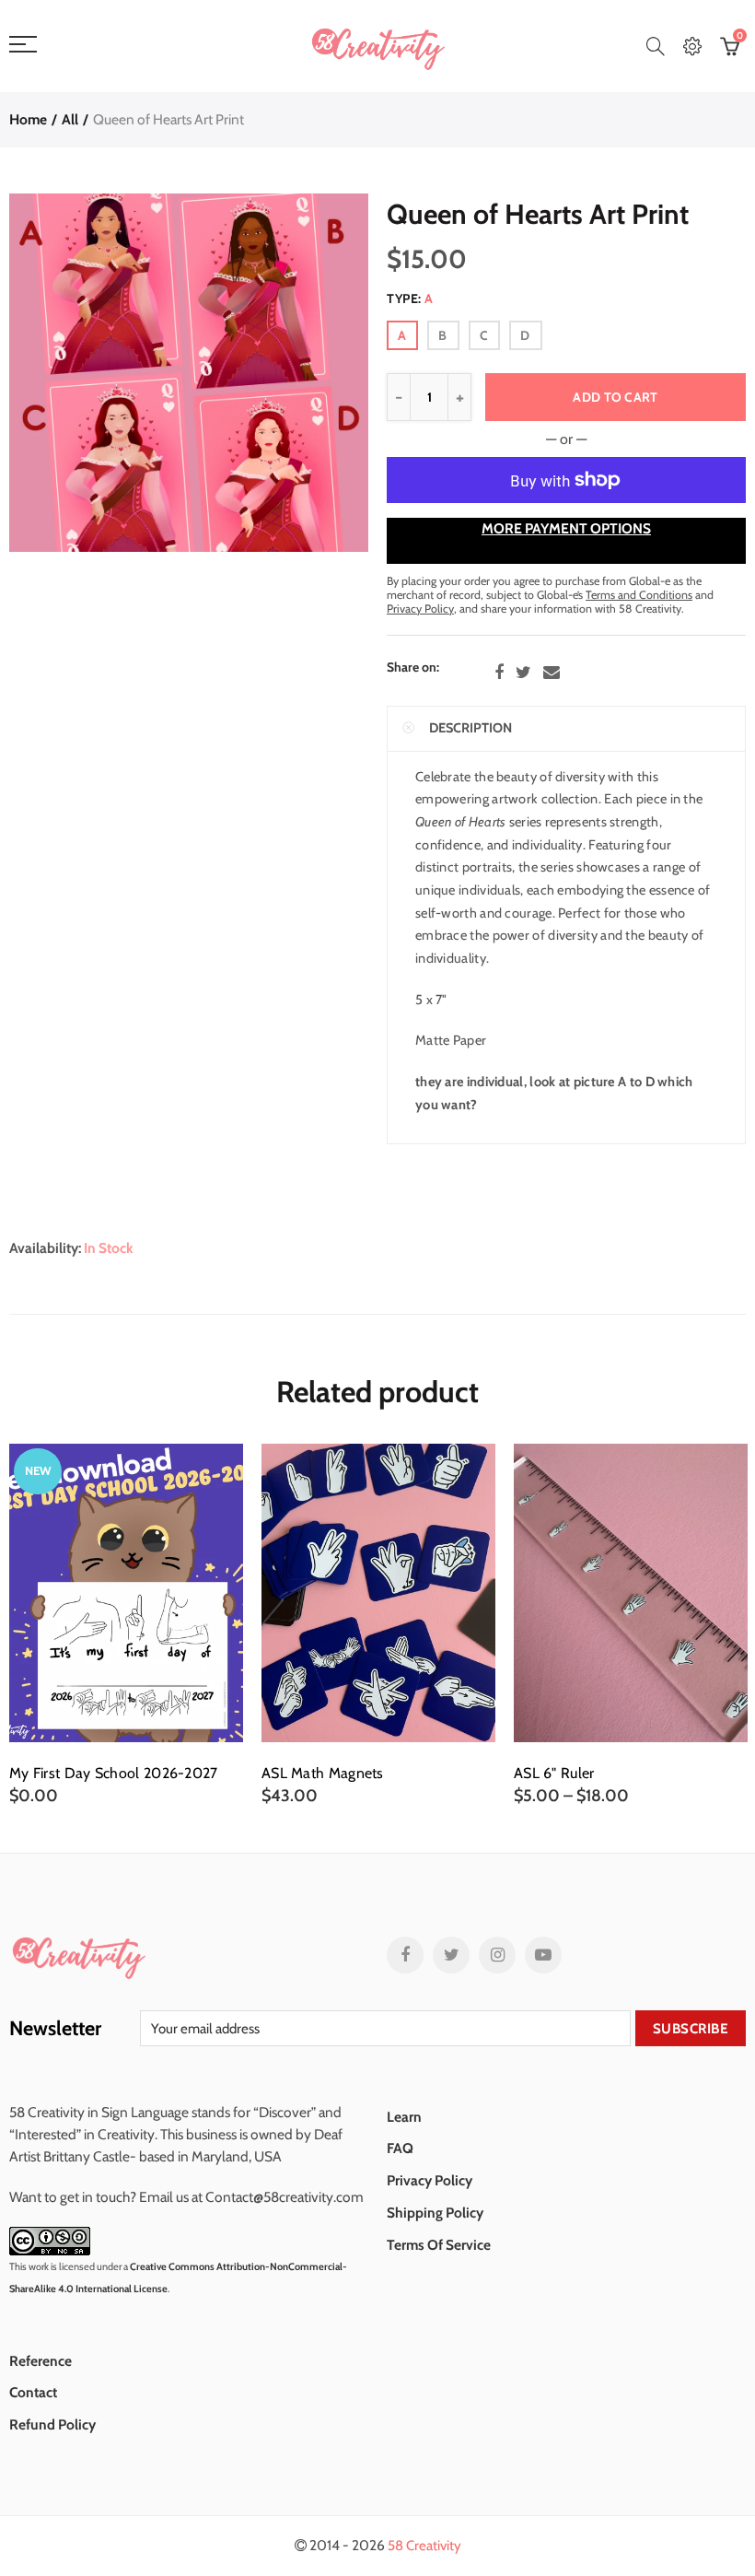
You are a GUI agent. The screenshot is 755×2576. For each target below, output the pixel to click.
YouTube (543, 1955)
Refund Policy (52, 2424)
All (70, 119)
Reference (41, 2361)
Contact (33, 2392)
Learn (404, 2117)
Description (470, 728)
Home (28, 119)
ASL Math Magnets (323, 1774)
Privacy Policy (430, 2180)
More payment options (566, 528)
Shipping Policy (435, 2213)
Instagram (497, 1955)
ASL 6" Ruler (554, 1774)
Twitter (523, 673)
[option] (126, 1625)
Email (552, 673)
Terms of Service (439, 2245)
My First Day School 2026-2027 (114, 1774)
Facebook (499, 673)
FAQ (400, 2148)
